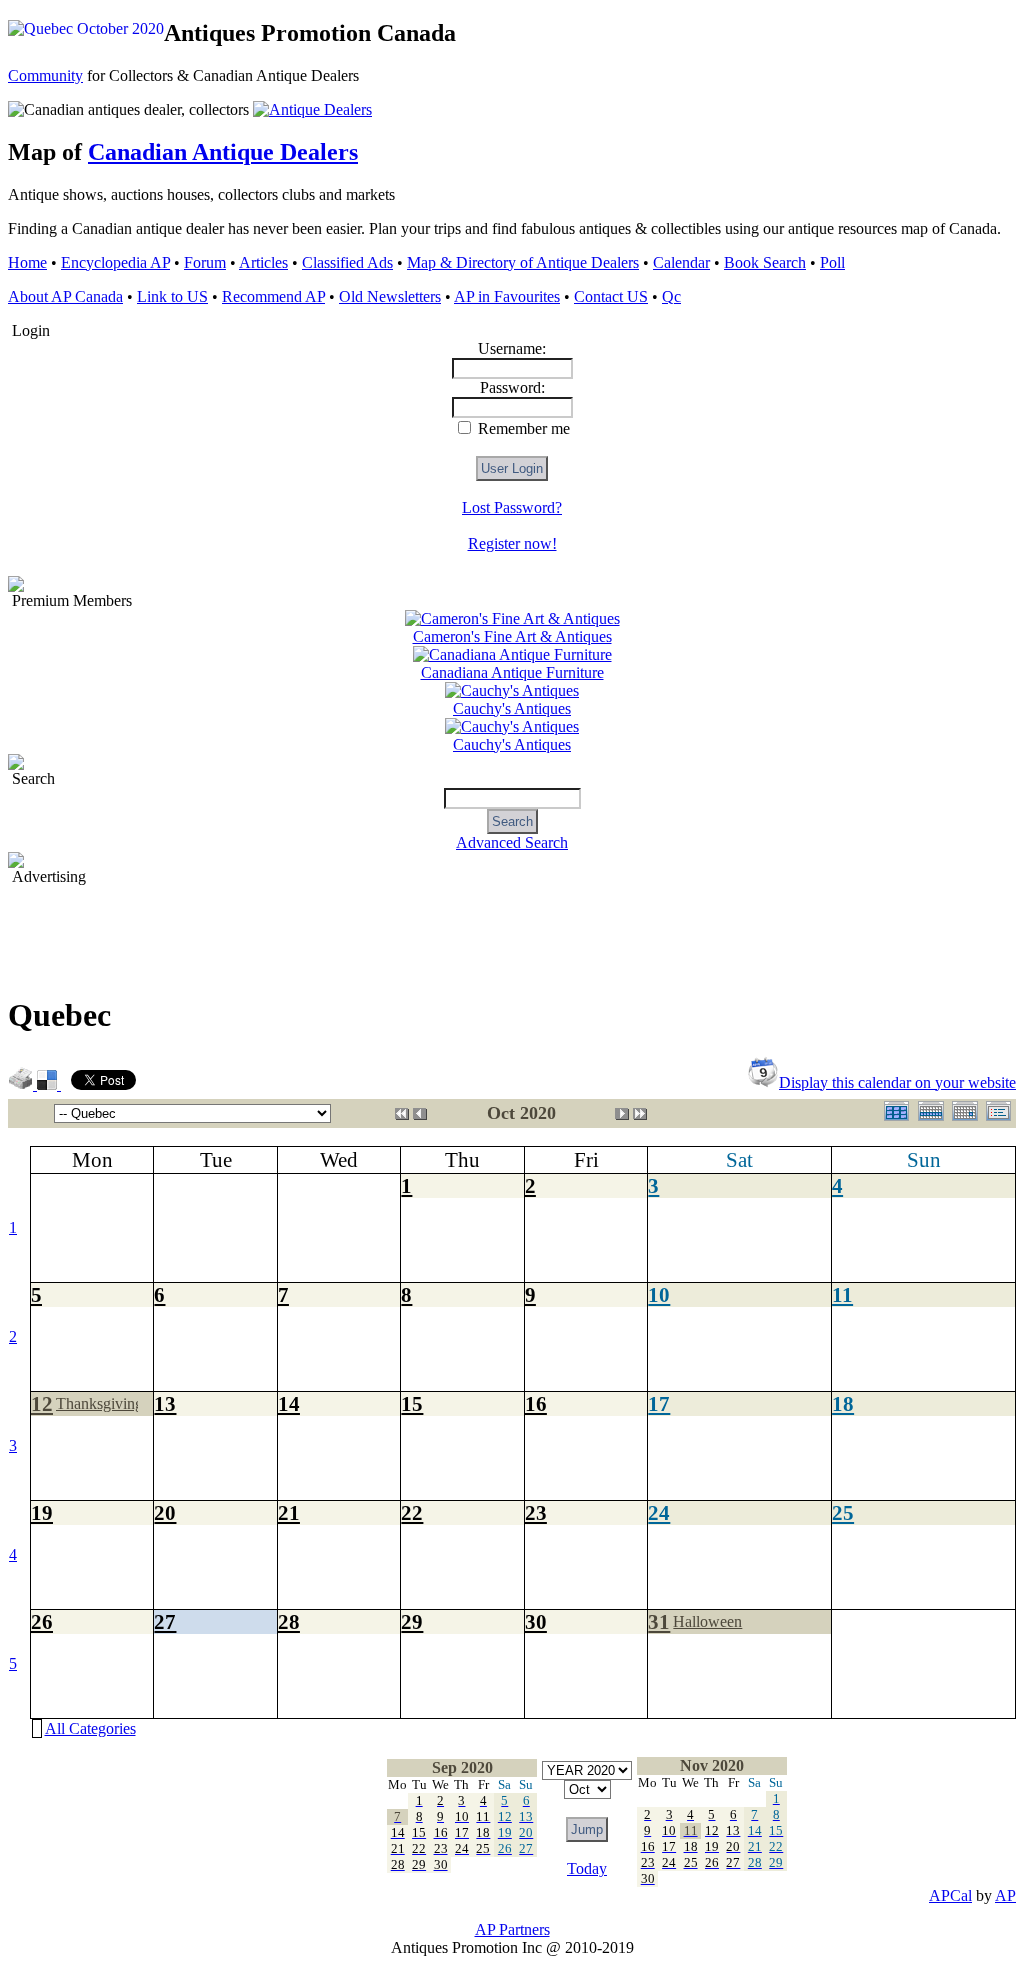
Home (27, 262)
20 (165, 1512)
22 (412, 1512)
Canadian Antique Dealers (223, 152)
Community (45, 75)
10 (659, 1294)
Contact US (611, 296)
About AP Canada (65, 296)
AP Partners (512, 1929)
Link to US (172, 296)
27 (165, 1621)
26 (42, 1621)
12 (42, 1403)
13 (165, 1403)
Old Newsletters (390, 296)
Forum (205, 262)
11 (842, 1294)
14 (289, 1403)
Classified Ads (347, 262)
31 (659, 1621)
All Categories (90, 1728)
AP (1005, 1895)
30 (536, 1621)
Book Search (765, 262)
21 (289, 1512)
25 (843, 1512)
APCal (950, 1895)
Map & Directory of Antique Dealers (523, 262)
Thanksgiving (99, 1403)
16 (536, 1403)
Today (587, 1868)
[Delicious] (49, 1084)
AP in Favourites (507, 296)
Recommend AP (273, 296)
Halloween (707, 1621)
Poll (832, 262)
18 (843, 1403)
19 (42, 1512)
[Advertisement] (372, 931)
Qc (671, 296)
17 (659, 1403)
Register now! (512, 543)
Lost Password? (512, 507)
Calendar (681, 262)
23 (536, 1512)
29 (412, 1621)
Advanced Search (512, 842)
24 (659, 1512)
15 (412, 1403)
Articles (263, 262)
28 (289, 1621)
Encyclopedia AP (115, 262)
